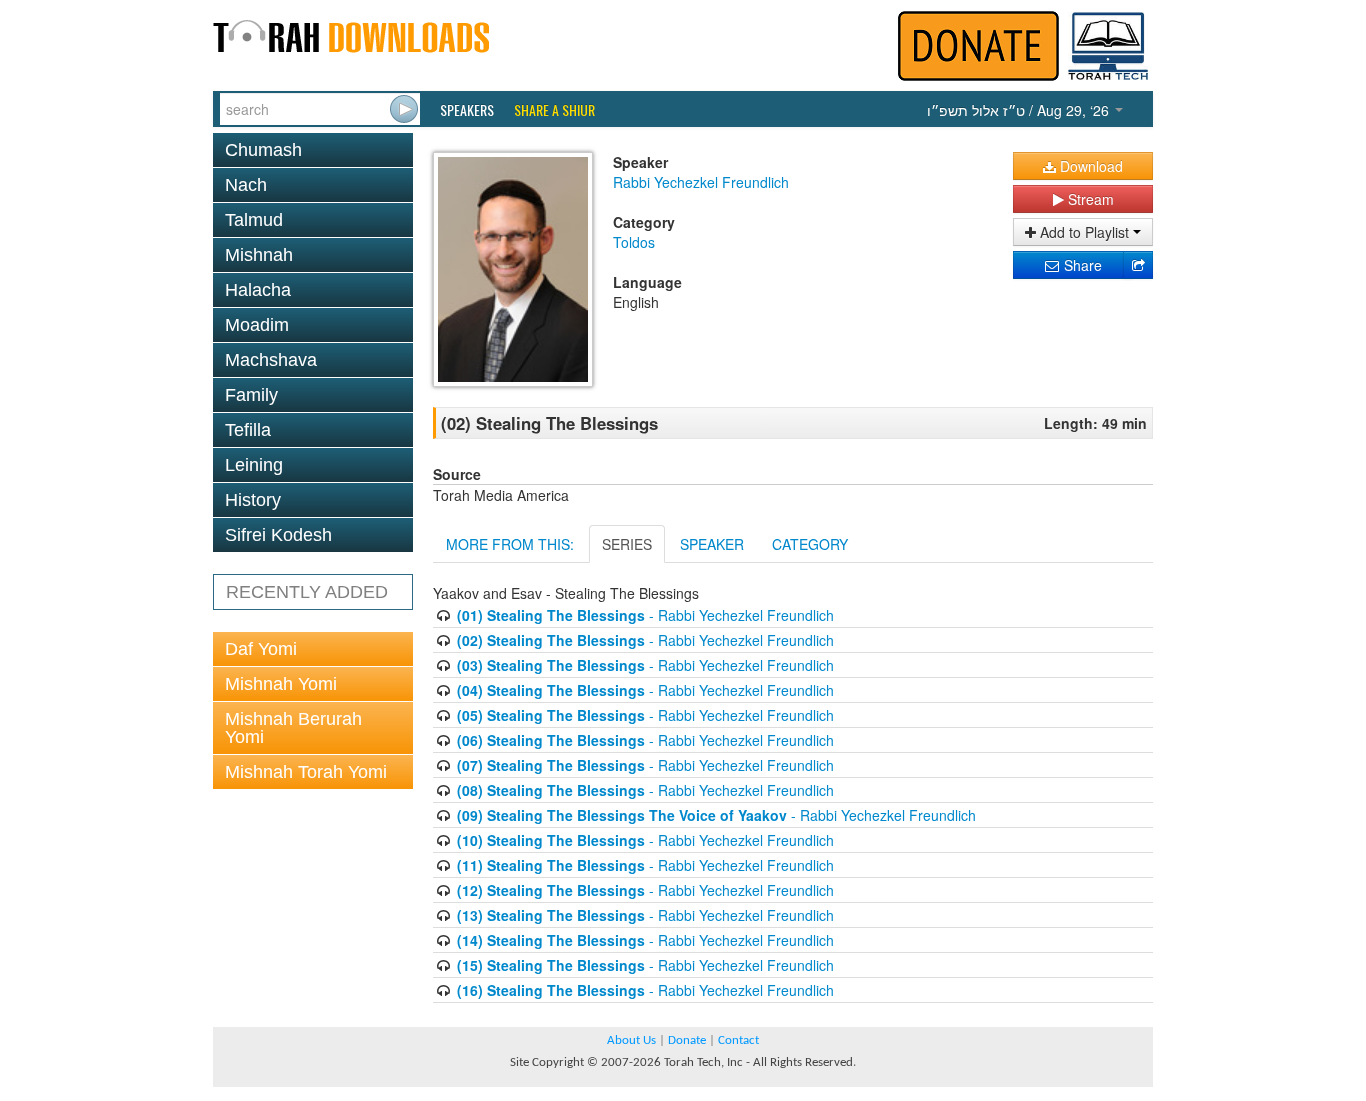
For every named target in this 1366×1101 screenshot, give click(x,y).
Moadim (257, 325)
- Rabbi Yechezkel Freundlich (645, 615)
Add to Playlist (1084, 232)
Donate (687, 1040)
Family (251, 395)
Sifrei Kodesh (278, 535)
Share (1081, 265)
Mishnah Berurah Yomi (293, 728)
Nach (246, 185)
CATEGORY (810, 544)
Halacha (258, 290)
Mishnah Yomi (281, 684)
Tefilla (248, 430)
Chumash (263, 150)
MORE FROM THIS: (510, 544)
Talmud (254, 220)
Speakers (467, 110)
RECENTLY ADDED (307, 592)
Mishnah (259, 255)
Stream (1089, 199)
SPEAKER (712, 544)
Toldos (634, 242)
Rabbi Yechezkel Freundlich (701, 182)
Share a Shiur (554, 110)
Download (1089, 166)
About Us (631, 1040)
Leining (254, 465)
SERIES (627, 544)
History (253, 500)
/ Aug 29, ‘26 (1020, 110)
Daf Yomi (261, 649)
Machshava (271, 360)
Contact (738, 1040)
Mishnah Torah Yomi (306, 772)
